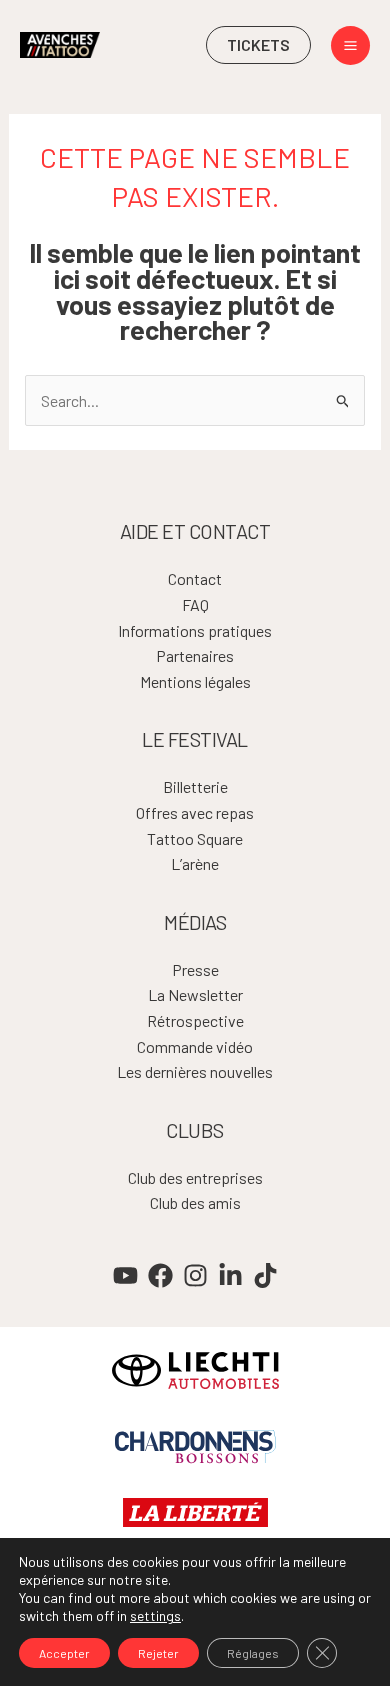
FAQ (195, 604)
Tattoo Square (195, 838)
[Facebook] (160, 1275)
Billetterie (195, 786)
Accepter (64, 1653)
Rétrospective (195, 1020)
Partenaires (195, 655)
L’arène (195, 863)
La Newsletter (195, 994)
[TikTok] (265, 1275)
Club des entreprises (195, 1177)
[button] (258, 45)
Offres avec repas (195, 812)
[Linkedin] (230, 1275)
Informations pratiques (195, 630)
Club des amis (195, 1202)
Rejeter (158, 1653)
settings (155, 1615)
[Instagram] (195, 1275)
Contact (195, 578)
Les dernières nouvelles (195, 1071)
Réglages (253, 1653)
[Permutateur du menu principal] (350, 45)
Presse (195, 969)
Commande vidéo (195, 1046)
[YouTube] (125, 1275)
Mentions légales (195, 681)
